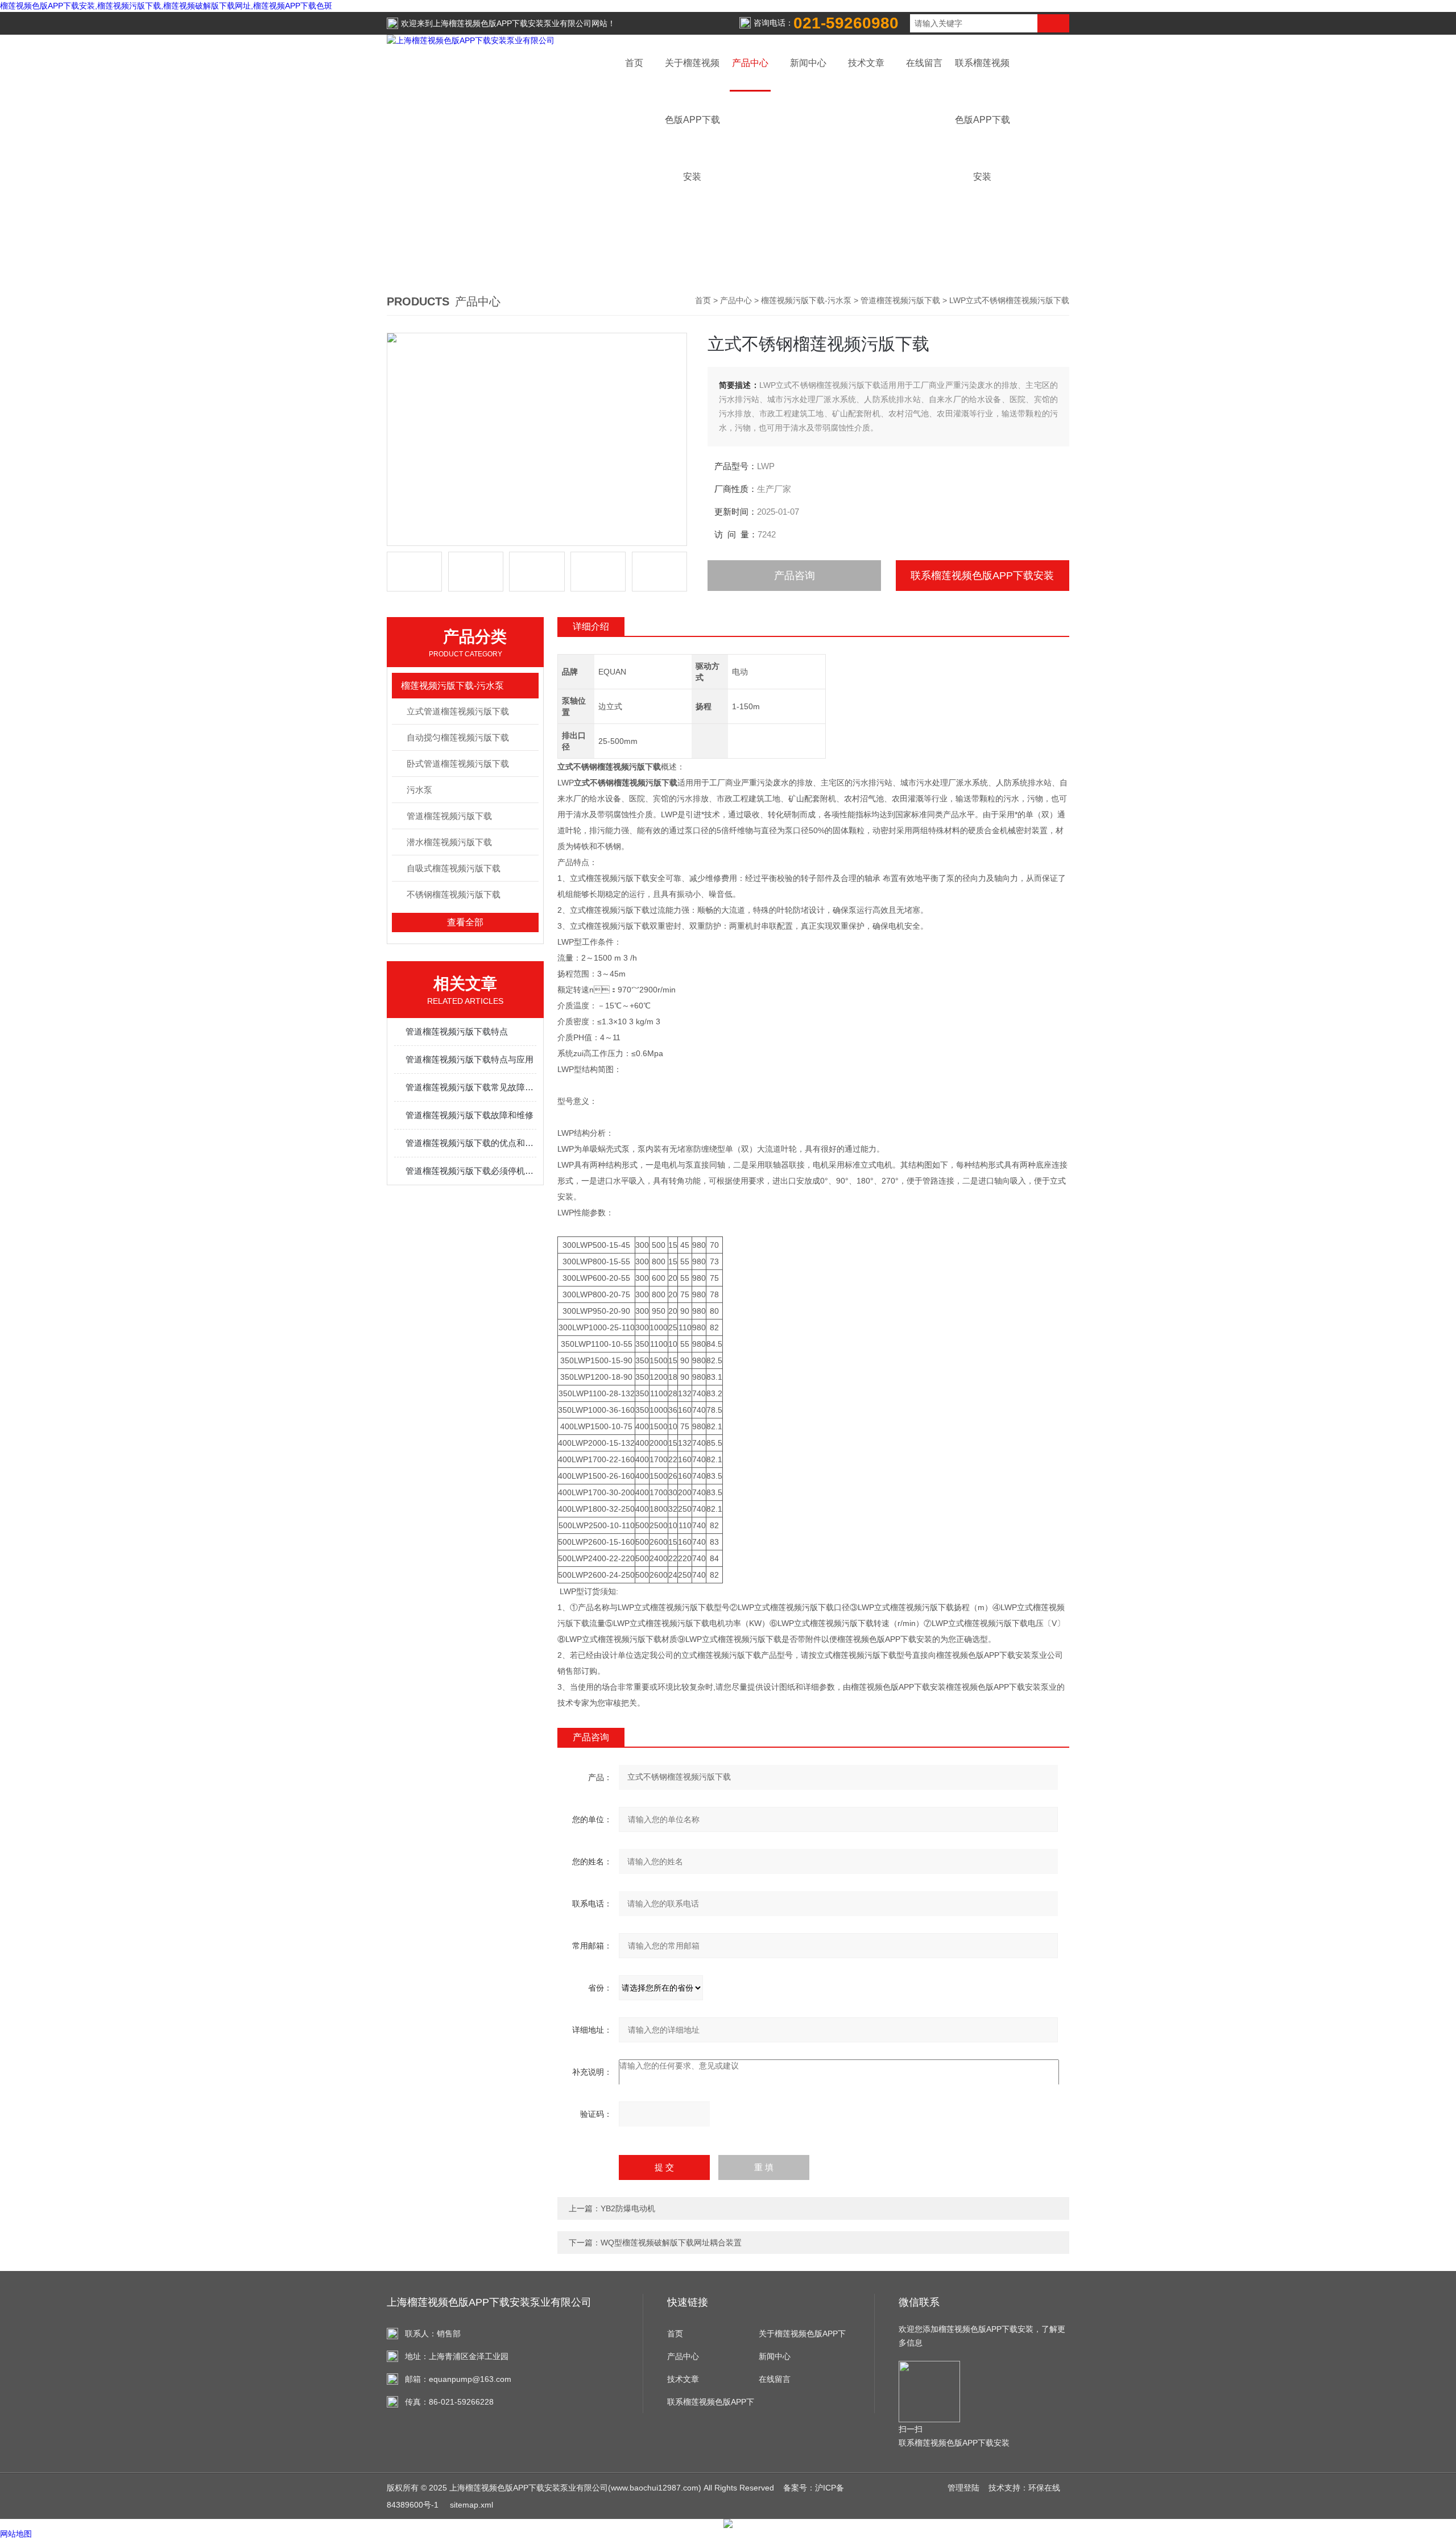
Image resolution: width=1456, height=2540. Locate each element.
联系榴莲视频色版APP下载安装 (982, 576)
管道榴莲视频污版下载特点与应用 (470, 1059)
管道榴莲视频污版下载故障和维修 (470, 1115)
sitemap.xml (471, 2505)
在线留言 (924, 63)
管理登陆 (963, 2488)
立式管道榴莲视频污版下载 (458, 711)
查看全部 (465, 922)
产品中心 (750, 63)
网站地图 (16, 2534)
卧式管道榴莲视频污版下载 (458, 764)
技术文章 (866, 63)
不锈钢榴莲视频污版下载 (454, 894)
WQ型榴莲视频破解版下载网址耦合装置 (671, 2243)
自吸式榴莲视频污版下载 (454, 868)
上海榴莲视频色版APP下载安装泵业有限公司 (512, 23)
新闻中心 (808, 63)
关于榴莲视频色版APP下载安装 (802, 2337)
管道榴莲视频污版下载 (900, 300)
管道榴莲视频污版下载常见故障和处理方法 (471, 1087)
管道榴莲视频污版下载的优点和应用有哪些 (471, 1143)
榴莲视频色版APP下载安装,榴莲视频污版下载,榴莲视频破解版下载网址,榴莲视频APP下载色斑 (166, 6)
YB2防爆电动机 (628, 2208)
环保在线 (1044, 2488)
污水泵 (419, 790)
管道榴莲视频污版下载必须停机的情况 (471, 1171)
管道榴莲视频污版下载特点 (457, 1031)
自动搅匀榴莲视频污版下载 (458, 737)
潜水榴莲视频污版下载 (449, 842)
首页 (634, 63)
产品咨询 (795, 576)
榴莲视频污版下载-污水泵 (806, 300)
